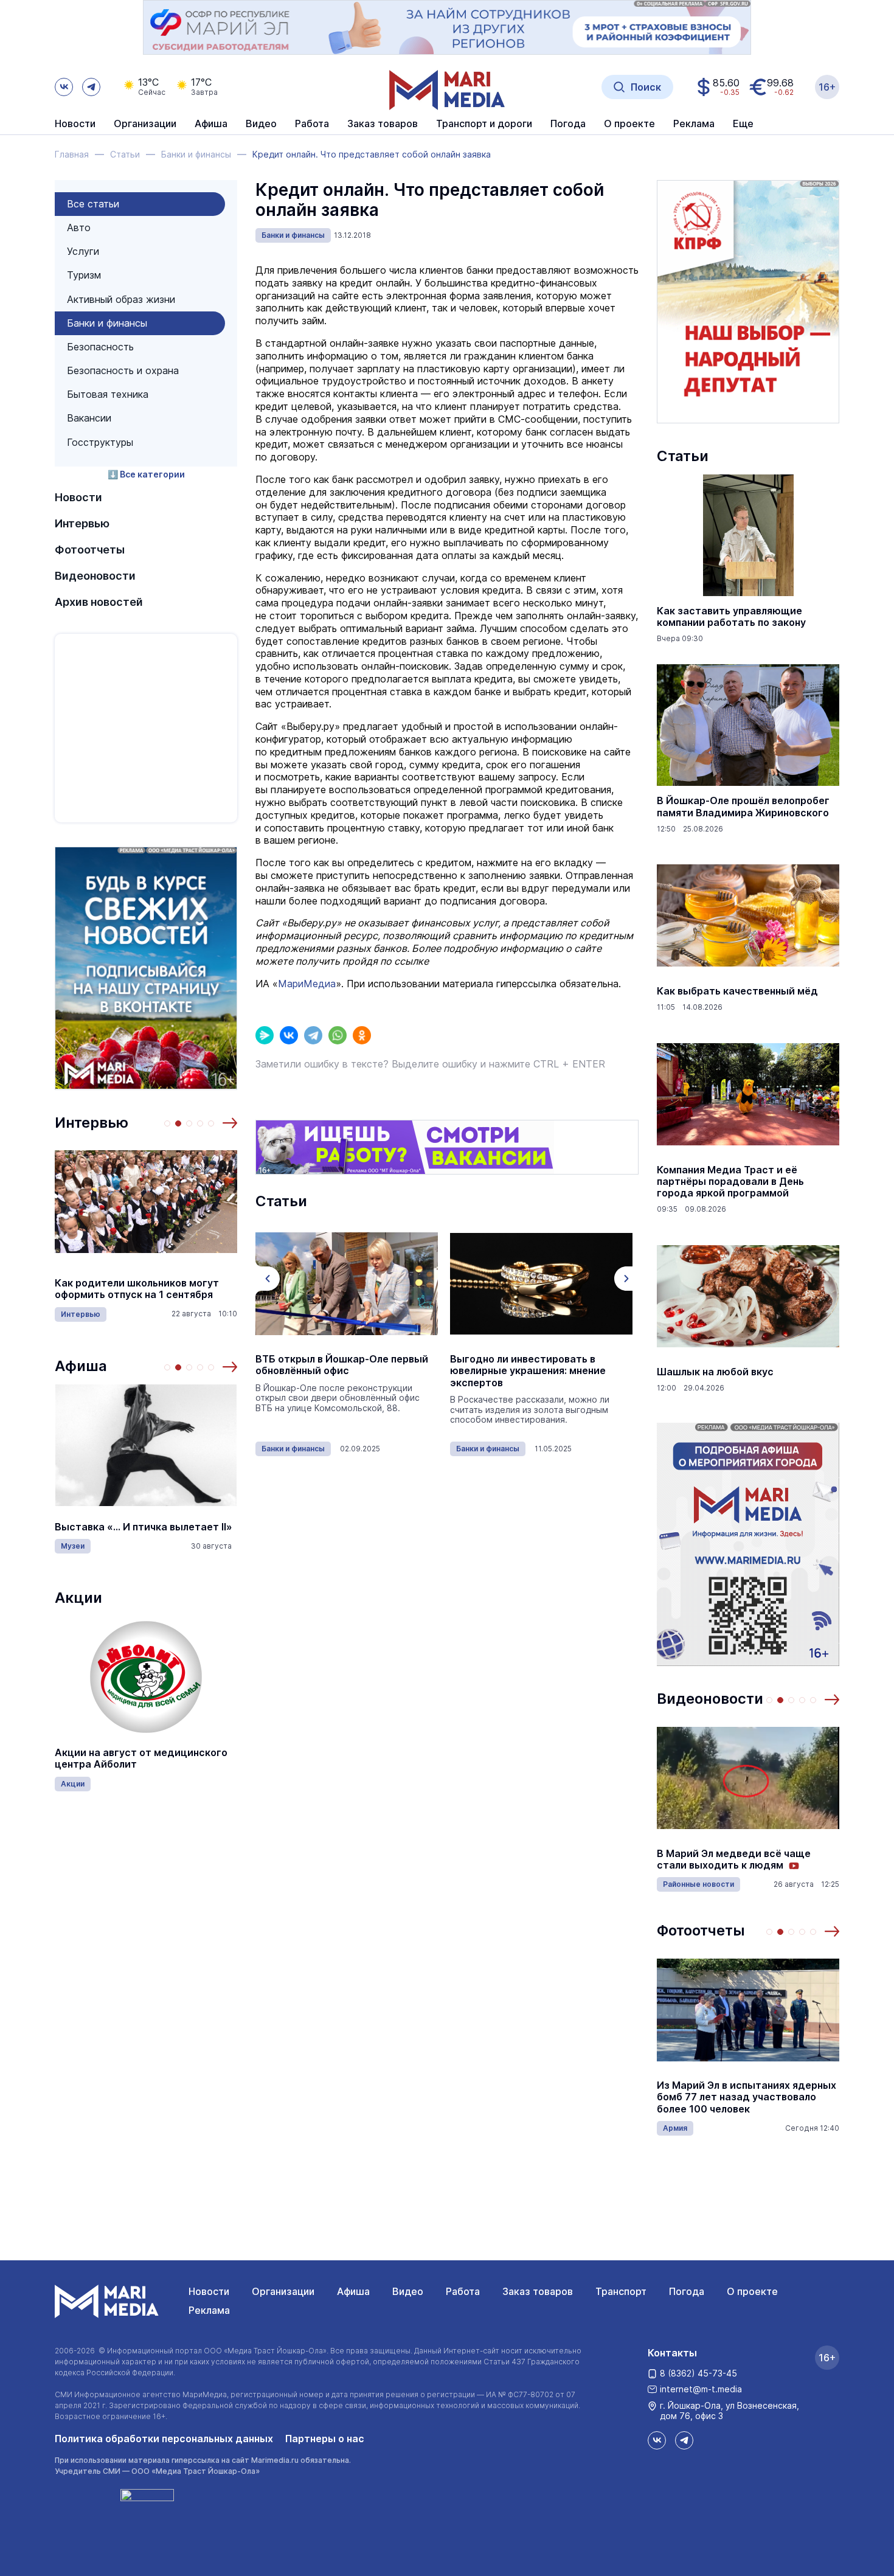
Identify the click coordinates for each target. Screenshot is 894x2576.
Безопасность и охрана (123, 370)
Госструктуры (100, 442)
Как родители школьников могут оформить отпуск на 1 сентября (137, 1289)
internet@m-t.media (701, 2389)
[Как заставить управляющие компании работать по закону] (748, 535)
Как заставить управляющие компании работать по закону (731, 617)
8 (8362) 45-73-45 (698, 2373)
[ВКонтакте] (289, 1035)
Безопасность (100, 347)
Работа (312, 124)
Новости (75, 124)
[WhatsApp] (338, 1035)
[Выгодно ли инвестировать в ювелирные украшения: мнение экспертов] (541, 1283)
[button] (230, 1123)
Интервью (82, 523)
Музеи (73, 1546)
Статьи (683, 456)
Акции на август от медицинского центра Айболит (141, 1758)
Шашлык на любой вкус (715, 1372)
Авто (79, 227)
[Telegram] (313, 1035)
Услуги (83, 251)
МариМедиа (307, 984)
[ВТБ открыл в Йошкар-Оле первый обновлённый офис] (347, 1283)
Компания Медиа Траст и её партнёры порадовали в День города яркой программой (730, 1182)
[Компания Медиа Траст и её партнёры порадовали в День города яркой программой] (748, 1094)
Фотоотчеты (90, 550)
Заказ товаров (538, 2291)
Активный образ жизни (121, 299)
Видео (261, 124)
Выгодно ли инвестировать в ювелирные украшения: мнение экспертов (528, 1371)
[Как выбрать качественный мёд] (748, 915)
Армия (675, 2128)
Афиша (81, 1366)
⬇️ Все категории (146, 474)
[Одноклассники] (362, 1035)
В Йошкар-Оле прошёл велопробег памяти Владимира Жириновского (743, 807)
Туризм (84, 275)
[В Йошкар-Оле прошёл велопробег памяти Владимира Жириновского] (748, 725)
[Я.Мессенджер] (265, 1035)
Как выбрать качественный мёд (737, 991)
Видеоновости (95, 576)
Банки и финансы (107, 323)
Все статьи (93, 204)
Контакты (672, 2353)
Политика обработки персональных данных (164, 2439)
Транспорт (621, 2291)
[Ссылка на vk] (64, 87)
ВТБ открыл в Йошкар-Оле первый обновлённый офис (342, 1365)
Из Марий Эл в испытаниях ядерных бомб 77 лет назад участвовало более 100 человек (747, 2097)
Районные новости (698, 1884)
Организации (283, 2291)
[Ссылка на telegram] (91, 87)
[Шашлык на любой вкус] (748, 1296)
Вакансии (89, 418)
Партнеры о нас (325, 2439)
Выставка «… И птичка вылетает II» (144, 1527)
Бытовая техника (108, 394)
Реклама (209, 2310)
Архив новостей (99, 602)
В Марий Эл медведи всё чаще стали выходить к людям (734, 1859)
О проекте (752, 2291)
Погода (687, 2291)
